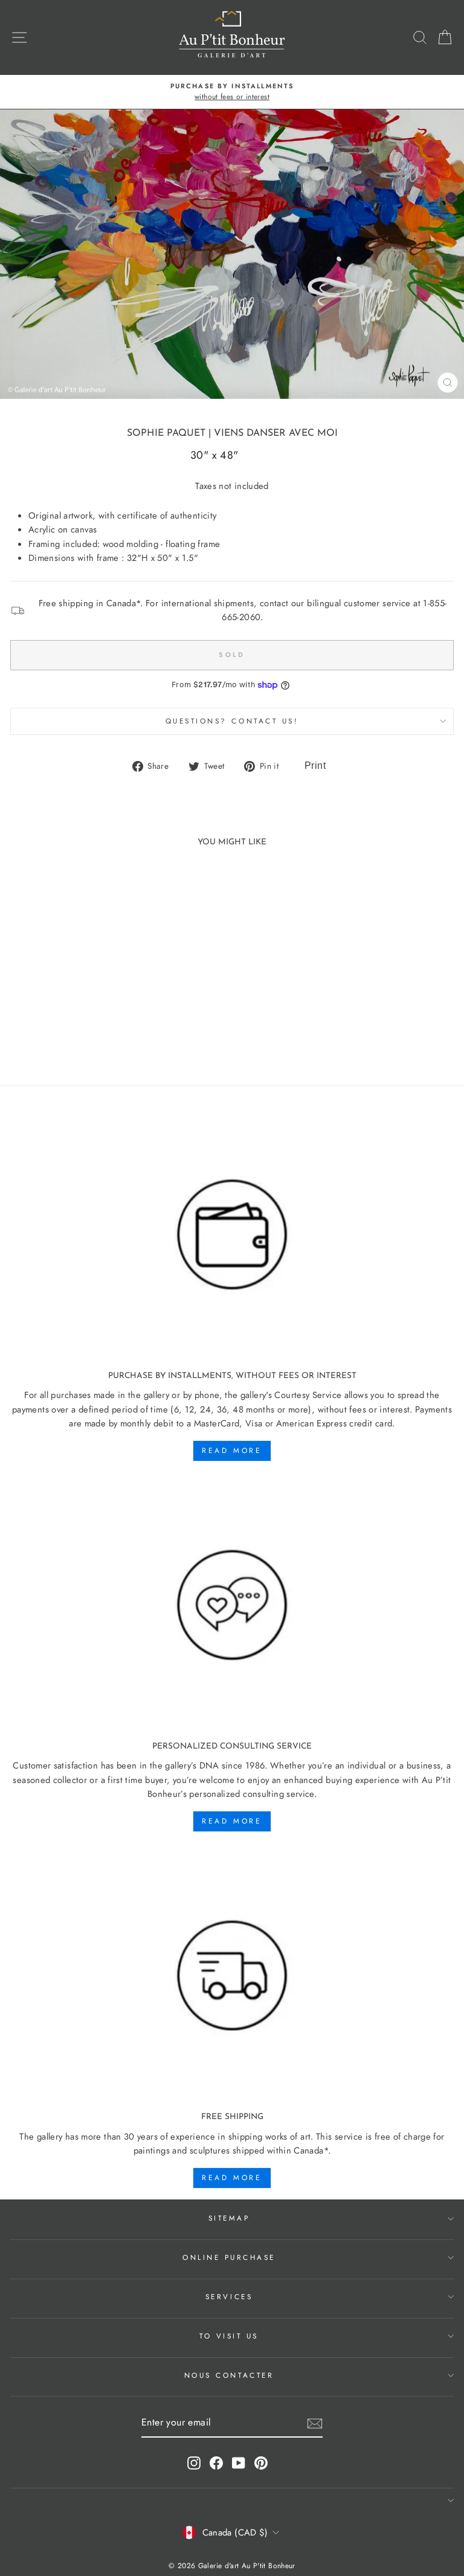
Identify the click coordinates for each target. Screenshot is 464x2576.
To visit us (229, 2336)
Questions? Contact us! (232, 721)
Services (229, 2296)
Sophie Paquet (166, 433)
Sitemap (229, 2218)
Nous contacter (229, 2375)
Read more (232, 1451)
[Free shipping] (232, 1976)
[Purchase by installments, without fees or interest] (232, 1235)
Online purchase (229, 2257)
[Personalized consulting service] (232, 1606)
